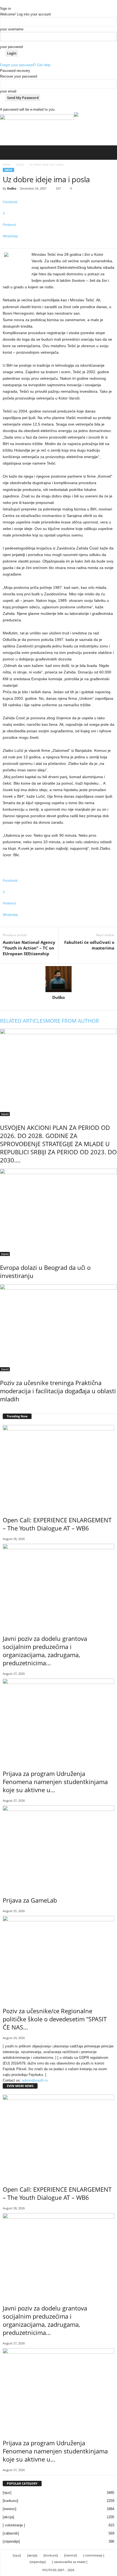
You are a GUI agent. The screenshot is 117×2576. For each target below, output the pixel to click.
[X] (62, 1005)
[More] (59, 245)
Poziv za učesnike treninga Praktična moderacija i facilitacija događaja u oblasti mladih (58, 1391)
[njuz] (20, 164)
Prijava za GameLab (30, 1900)
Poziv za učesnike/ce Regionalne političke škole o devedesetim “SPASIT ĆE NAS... (55, 2019)
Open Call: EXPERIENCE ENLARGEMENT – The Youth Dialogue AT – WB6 (57, 1524)
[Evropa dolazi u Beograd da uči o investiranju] (59, 1212)
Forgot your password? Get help (25, 65)
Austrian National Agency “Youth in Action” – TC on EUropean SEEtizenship (29, 948)
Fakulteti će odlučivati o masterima (89, 945)
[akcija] (8, 2517)
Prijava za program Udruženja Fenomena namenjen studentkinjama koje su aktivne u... (55, 1782)
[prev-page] (1, 1410)
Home (7, 164)
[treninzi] (10, 2509)
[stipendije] (11, 2541)
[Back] (1, 3)
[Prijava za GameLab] (59, 1847)
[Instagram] (59, 1005)
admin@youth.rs (35, 2080)
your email (8, 91)
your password (11, 47)
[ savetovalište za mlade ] (70, 2562)
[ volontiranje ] (14, 2525)
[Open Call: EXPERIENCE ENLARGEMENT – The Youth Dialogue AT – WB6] (59, 1467)
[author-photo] (59, 979)
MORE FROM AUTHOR (72, 1021)
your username (12, 29)
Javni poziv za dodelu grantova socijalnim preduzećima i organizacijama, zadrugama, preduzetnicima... (45, 1651)
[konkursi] (10, 2501)
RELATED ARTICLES (23, 1021)
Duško (12, 188)
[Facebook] (56, 1005)
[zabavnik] (11, 2533)
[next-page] (4, 1410)
